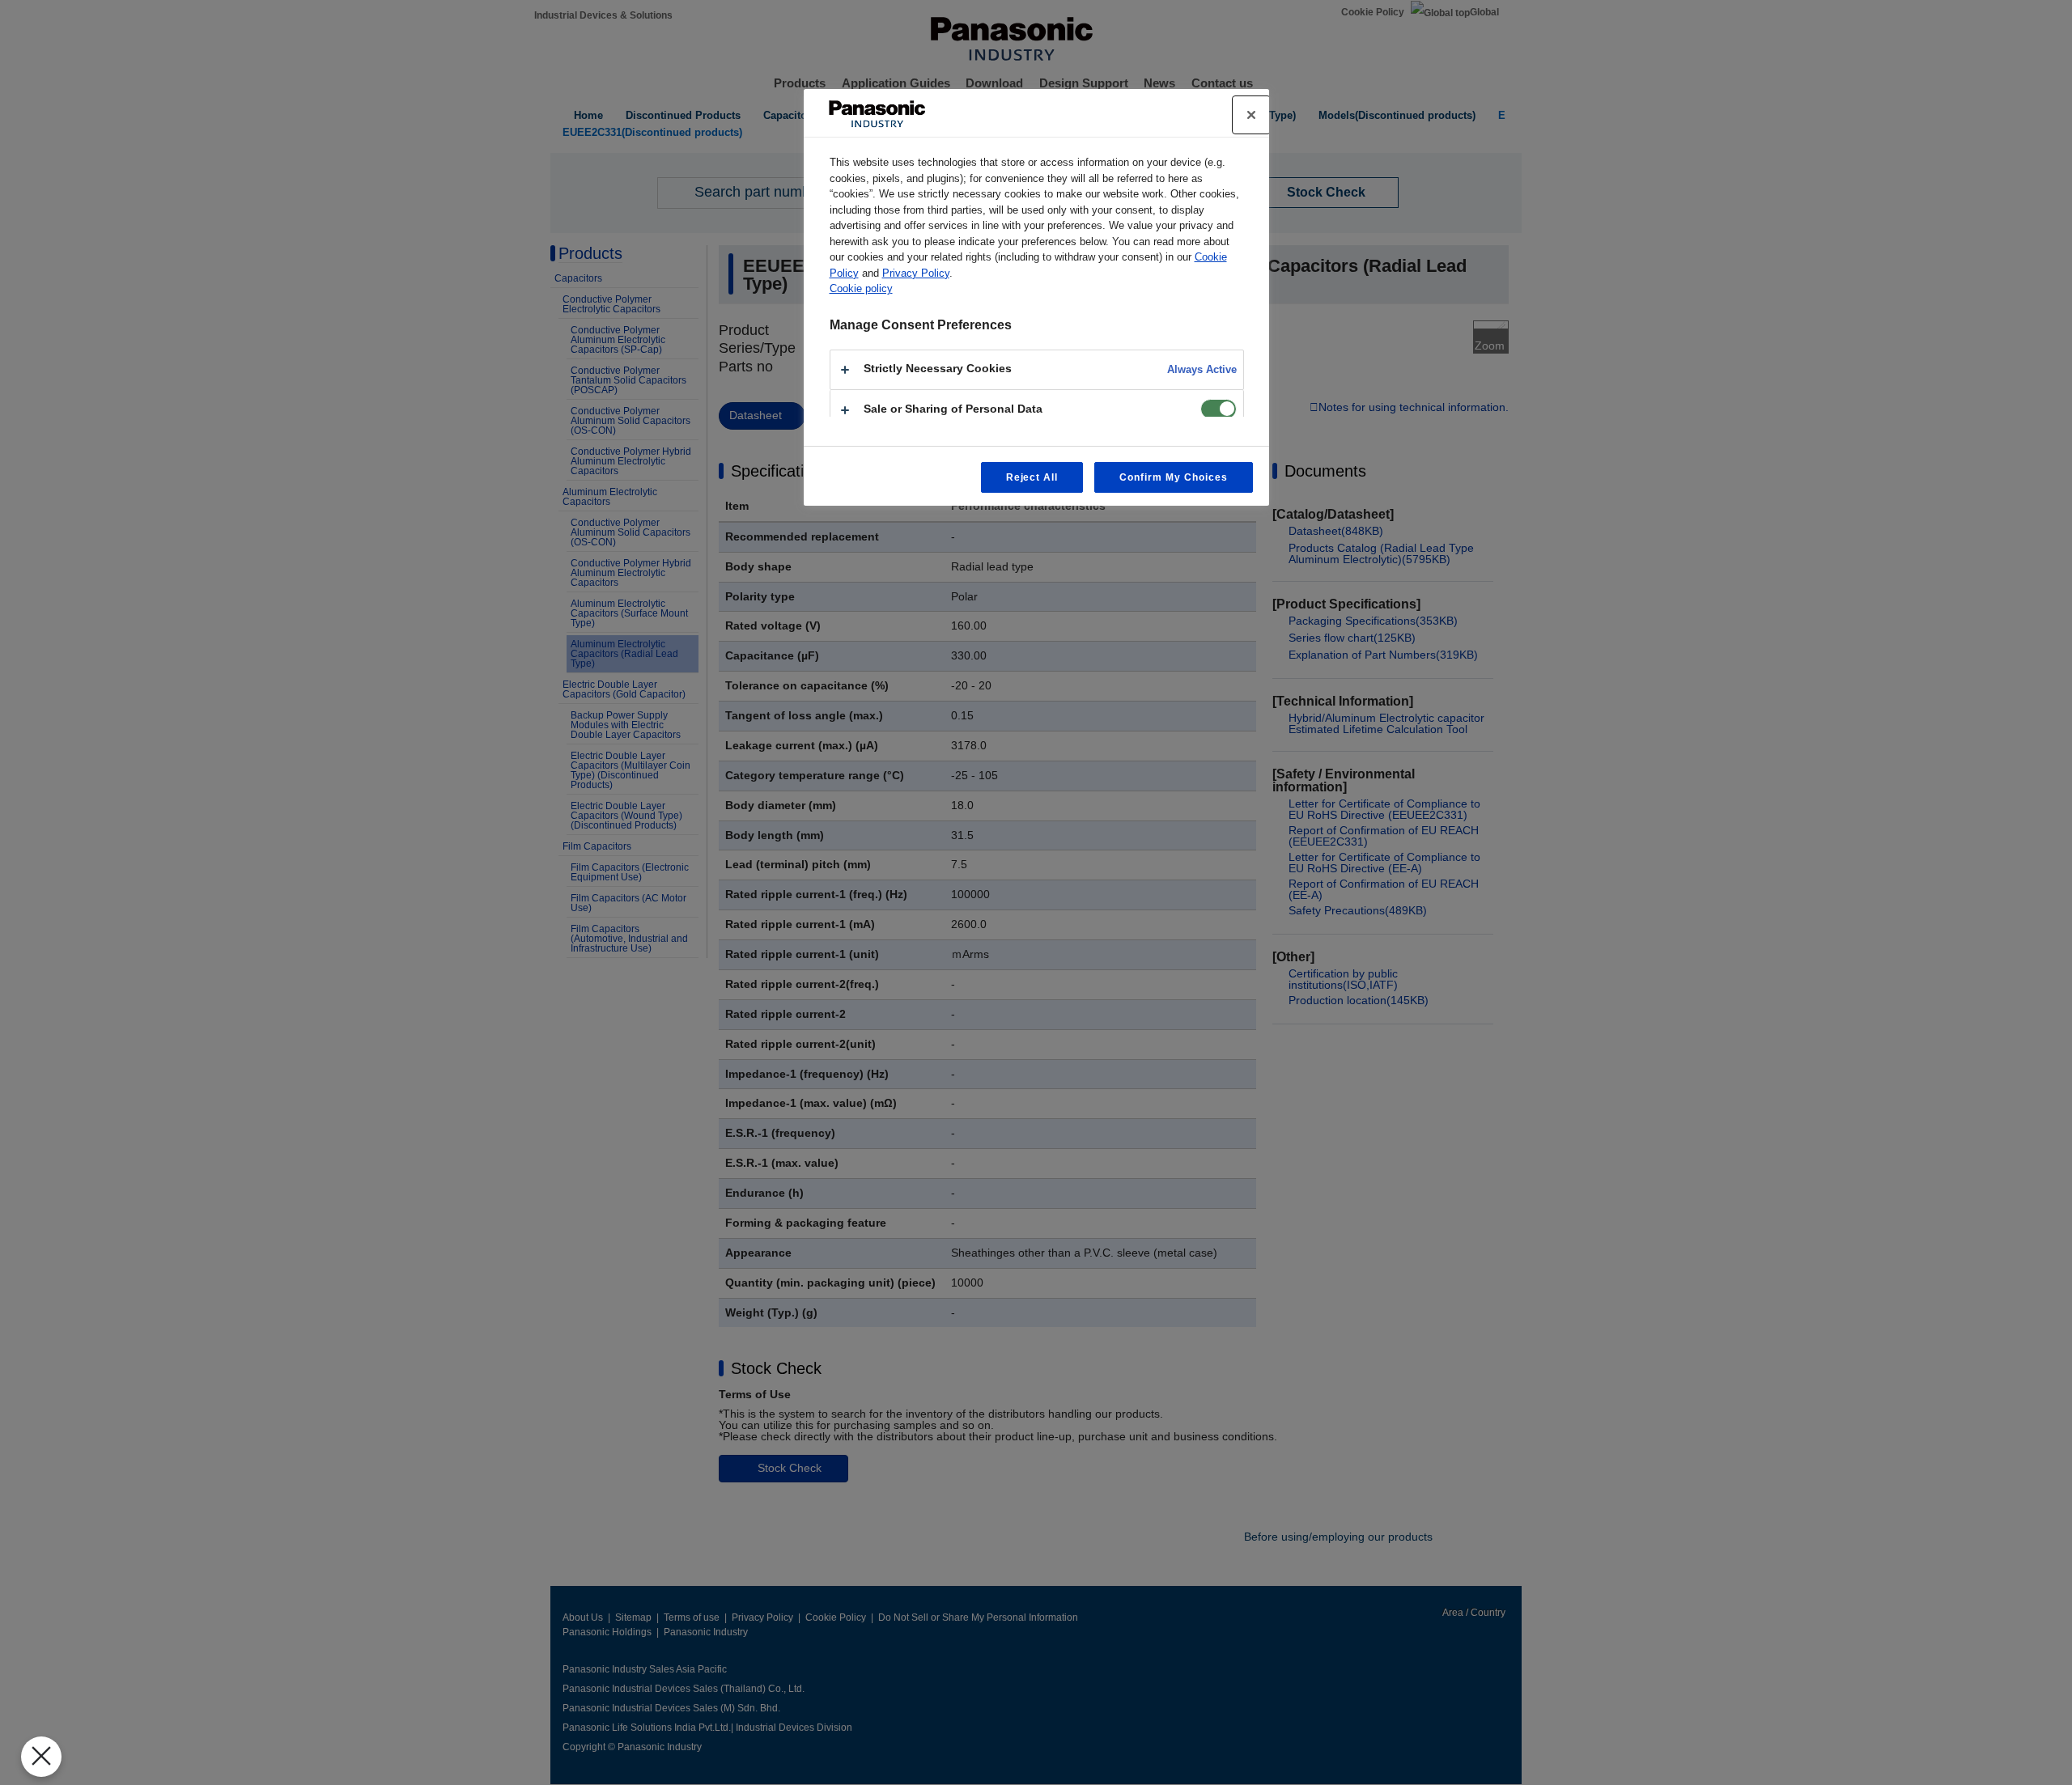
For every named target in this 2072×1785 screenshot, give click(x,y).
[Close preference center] (1251, 115)
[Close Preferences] (41, 1757)
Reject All (1032, 477)
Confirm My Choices (1173, 477)
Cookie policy (861, 288)
